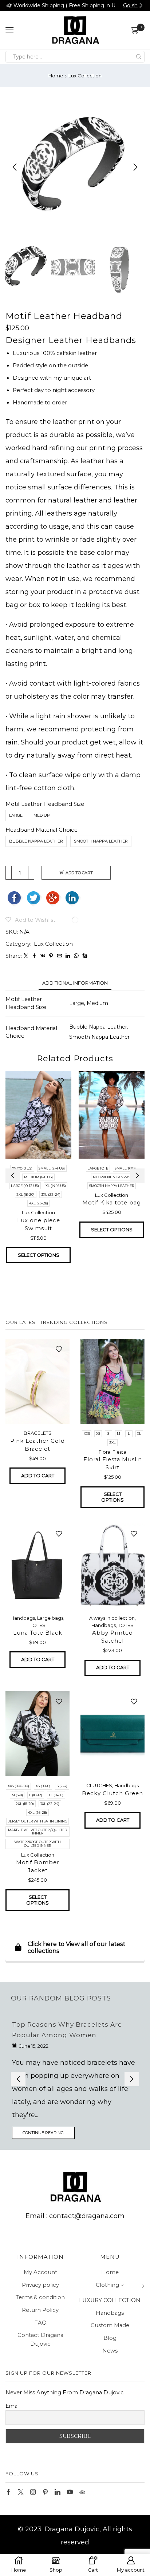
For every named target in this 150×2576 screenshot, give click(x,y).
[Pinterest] (51, 956)
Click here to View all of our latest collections (76, 1947)
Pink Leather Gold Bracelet (37, 1445)
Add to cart (79, 873)
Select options (39, 1255)
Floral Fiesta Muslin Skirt (113, 1463)
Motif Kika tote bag (112, 1203)
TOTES (38, 1625)
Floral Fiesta (112, 1452)
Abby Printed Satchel (112, 1637)
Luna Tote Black (38, 1633)
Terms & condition (40, 2284)
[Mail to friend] (60, 956)
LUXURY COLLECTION (110, 2287)
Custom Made (110, 2312)
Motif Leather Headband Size (45, 804)
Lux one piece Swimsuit (39, 1224)
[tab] (75, 983)
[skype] (84, 956)
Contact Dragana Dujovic (40, 2326)
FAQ (40, 2310)
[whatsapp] (76, 956)
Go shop (133, 5)
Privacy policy (40, 2272)
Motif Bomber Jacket (38, 1866)
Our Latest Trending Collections (57, 1322)
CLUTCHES (99, 1785)
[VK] (43, 956)
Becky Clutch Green (112, 1793)
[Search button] (139, 57)
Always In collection (112, 1618)
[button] (9, 5)
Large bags (50, 1618)
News (110, 2338)
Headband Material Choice (42, 830)
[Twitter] (26, 956)
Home (56, 76)
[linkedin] (68, 956)
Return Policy (40, 2297)
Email (13, 2393)
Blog (110, 2325)
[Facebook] (34, 956)
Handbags (23, 1618)
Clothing (107, 2272)
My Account (40, 2259)
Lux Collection (85, 76)
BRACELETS (38, 1433)
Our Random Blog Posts (61, 1998)
